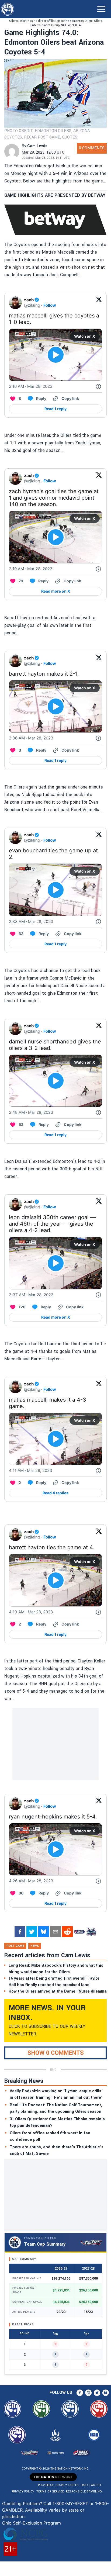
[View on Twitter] (99, 303)
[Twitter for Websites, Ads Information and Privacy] (98, 386)
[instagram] (88, 2393)
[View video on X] (56, 355)
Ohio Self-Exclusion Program (32, 2523)
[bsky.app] (44, 1932)
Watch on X (85, 336)
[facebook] (20, 1932)
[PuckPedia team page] (91, 1932)
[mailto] (55, 1932)
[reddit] (67, 1932)
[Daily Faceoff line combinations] (79, 1932)
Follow (50, 305)
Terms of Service (50, 2492)
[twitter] (32, 1932)
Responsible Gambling (84, 2492)
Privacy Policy (23, 2492)
